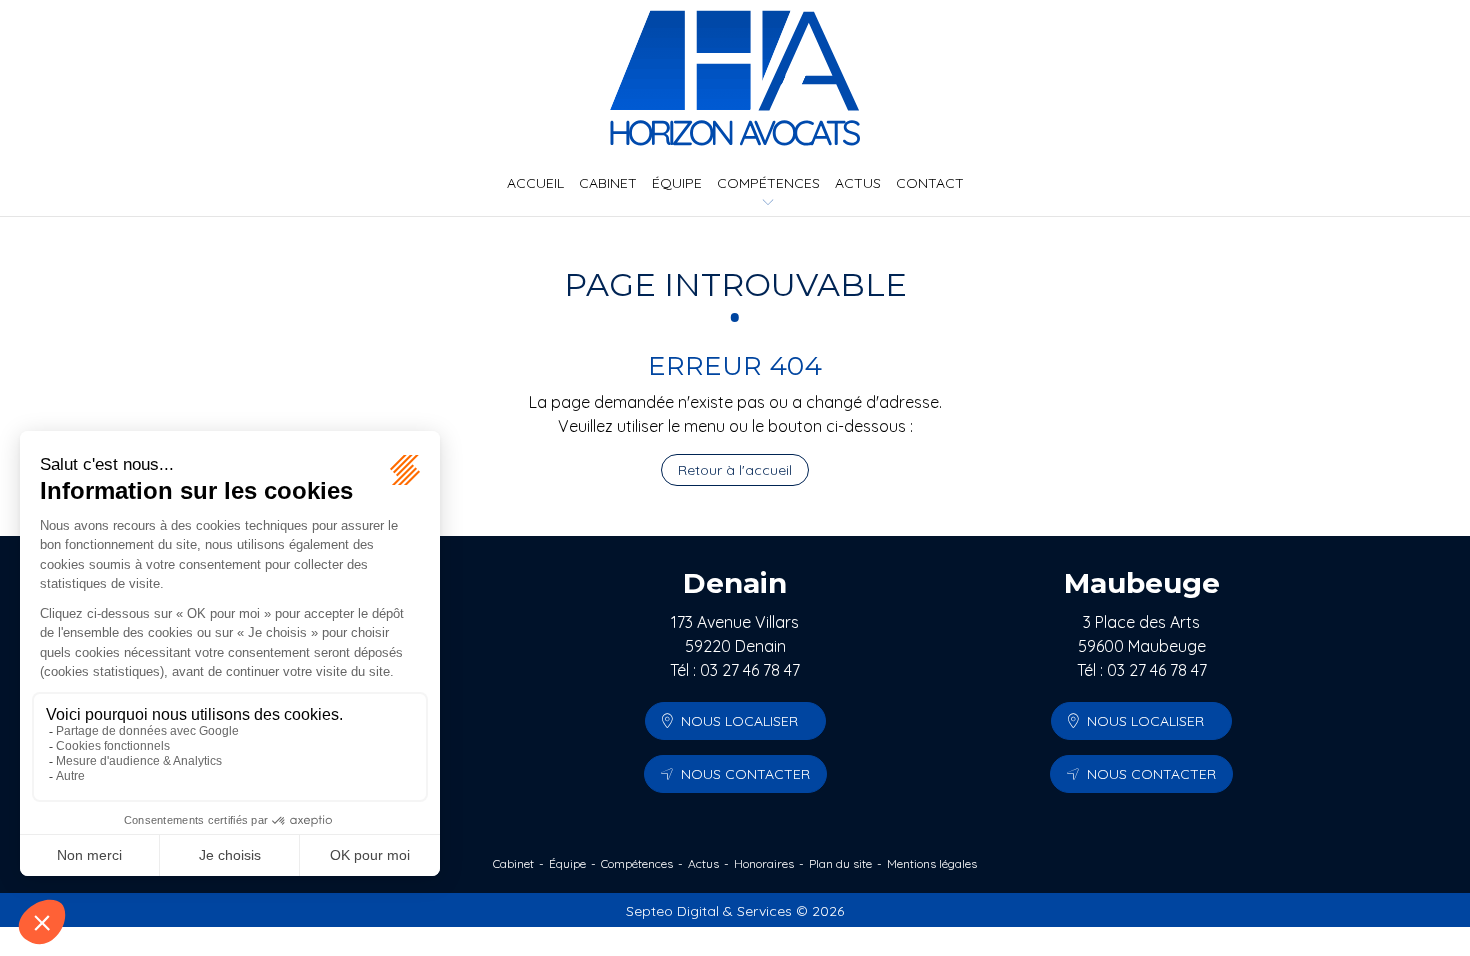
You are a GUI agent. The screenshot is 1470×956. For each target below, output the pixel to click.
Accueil (535, 183)
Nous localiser (739, 721)
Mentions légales (932, 863)
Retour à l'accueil (735, 470)
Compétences (768, 183)
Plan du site (840, 863)
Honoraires (764, 863)
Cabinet (608, 183)
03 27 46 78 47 (750, 670)
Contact (930, 183)
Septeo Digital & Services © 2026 (735, 911)
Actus (858, 183)
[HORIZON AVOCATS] (735, 78)
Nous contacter (745, 774)
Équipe (677, 183)
